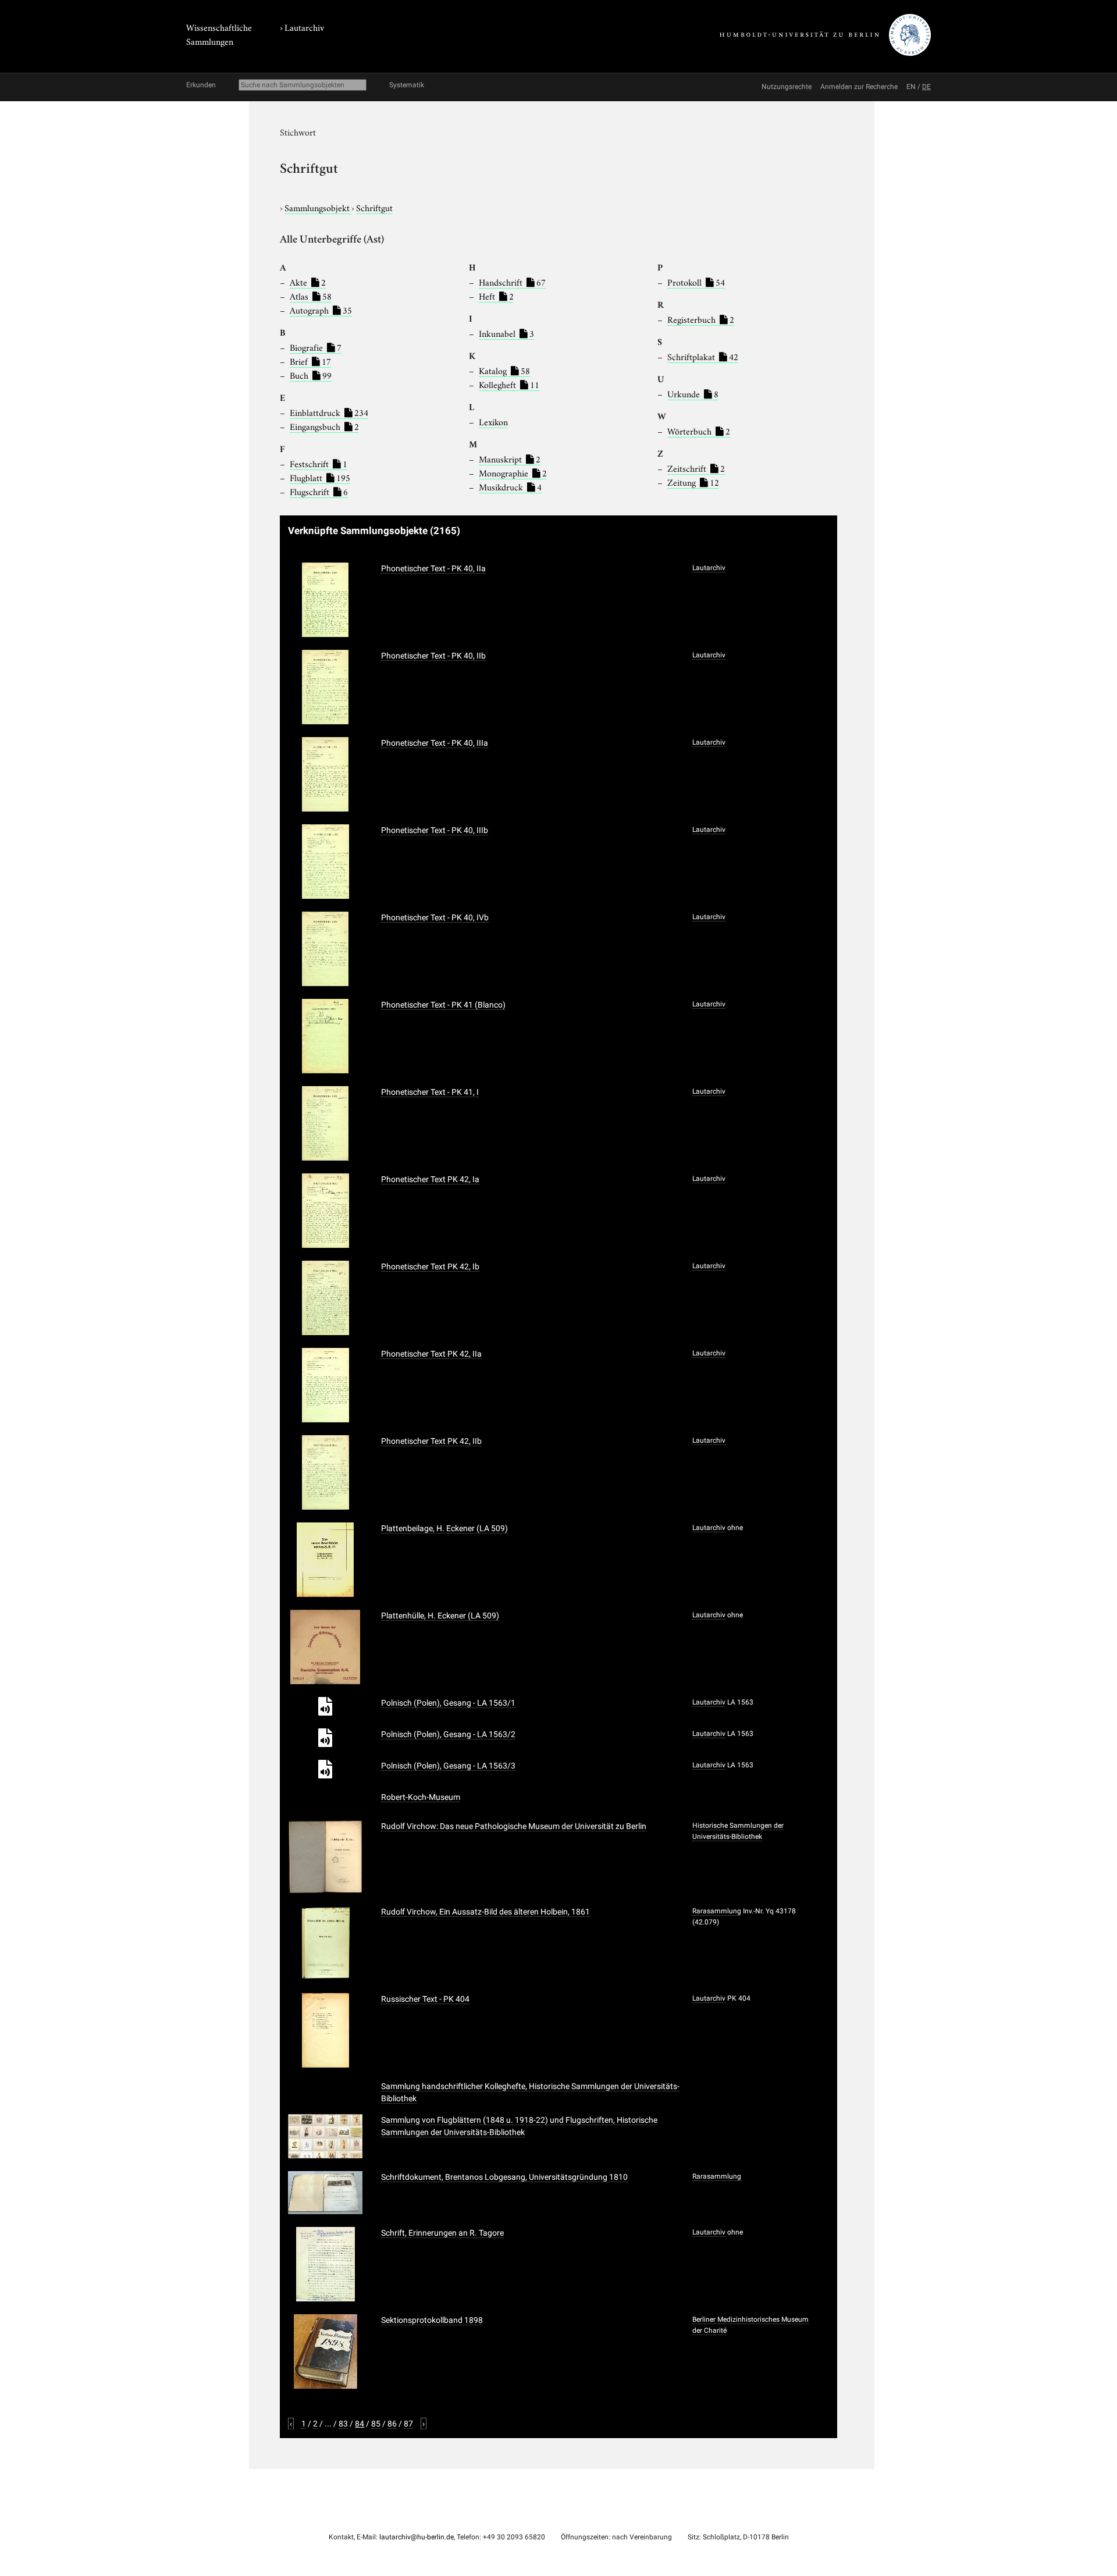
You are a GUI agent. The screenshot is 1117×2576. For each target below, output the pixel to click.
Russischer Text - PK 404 (425, 1999)
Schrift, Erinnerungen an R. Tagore (442, 2233)
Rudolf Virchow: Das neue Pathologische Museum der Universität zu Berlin (514, 1826)
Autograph (321, 309)
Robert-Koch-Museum (421, 1797)
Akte (308, 282)
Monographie (513, 472)
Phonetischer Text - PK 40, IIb (433, 656)
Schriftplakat (703, 356)
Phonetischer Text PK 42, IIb (431, 1441)
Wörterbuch (699, 430)
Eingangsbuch (324, 426)
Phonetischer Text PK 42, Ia (430, 1179)
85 (376, 2424)
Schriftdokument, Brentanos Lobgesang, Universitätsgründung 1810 (504, 2177)
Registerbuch (701, 319)
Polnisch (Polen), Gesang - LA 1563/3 (448, 1766)
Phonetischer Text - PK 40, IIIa (435, 743)
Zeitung (693, 482)
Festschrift (319, 463)
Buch (311, 375)
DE (926, 87)
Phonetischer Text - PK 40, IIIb (435, 830)
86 (392, 2424)
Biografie (316, 347)
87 (408, 2424)
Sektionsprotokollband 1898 (432, 2320)
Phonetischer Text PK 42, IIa (431, 1354)
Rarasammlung (717, 1911)
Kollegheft (509, 384)
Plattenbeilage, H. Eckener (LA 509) (444, 1528)
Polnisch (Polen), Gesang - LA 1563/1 (448, 1703)
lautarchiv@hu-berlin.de (417, 2537)
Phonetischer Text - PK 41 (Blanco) (443, 1005)
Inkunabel (506, 333)
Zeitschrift (696, 468)
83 (343, 2424)
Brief (310, 361)
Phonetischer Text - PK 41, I (430, 1092)
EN (911, 87)
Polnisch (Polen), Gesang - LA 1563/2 (448, 1734)
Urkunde (693, 393)
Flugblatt (320, 477)
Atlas (311, 296)
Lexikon (493, 421)
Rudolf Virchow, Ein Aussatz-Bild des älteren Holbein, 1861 (485, 1912)
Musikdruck (510, 486)
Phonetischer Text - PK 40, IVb (435, 917)
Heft (496, 296)
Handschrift (512, 282)
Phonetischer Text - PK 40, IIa (433, 568)
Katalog (504, 370)
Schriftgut (374, 207)
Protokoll (696, 282)
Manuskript (510, 458)
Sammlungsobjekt (318, 207)
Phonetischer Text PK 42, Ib (430, 1266)
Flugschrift (319, 491)
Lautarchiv (304, 27)
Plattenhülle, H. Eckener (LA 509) (440, 1616)
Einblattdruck (329, 412)
